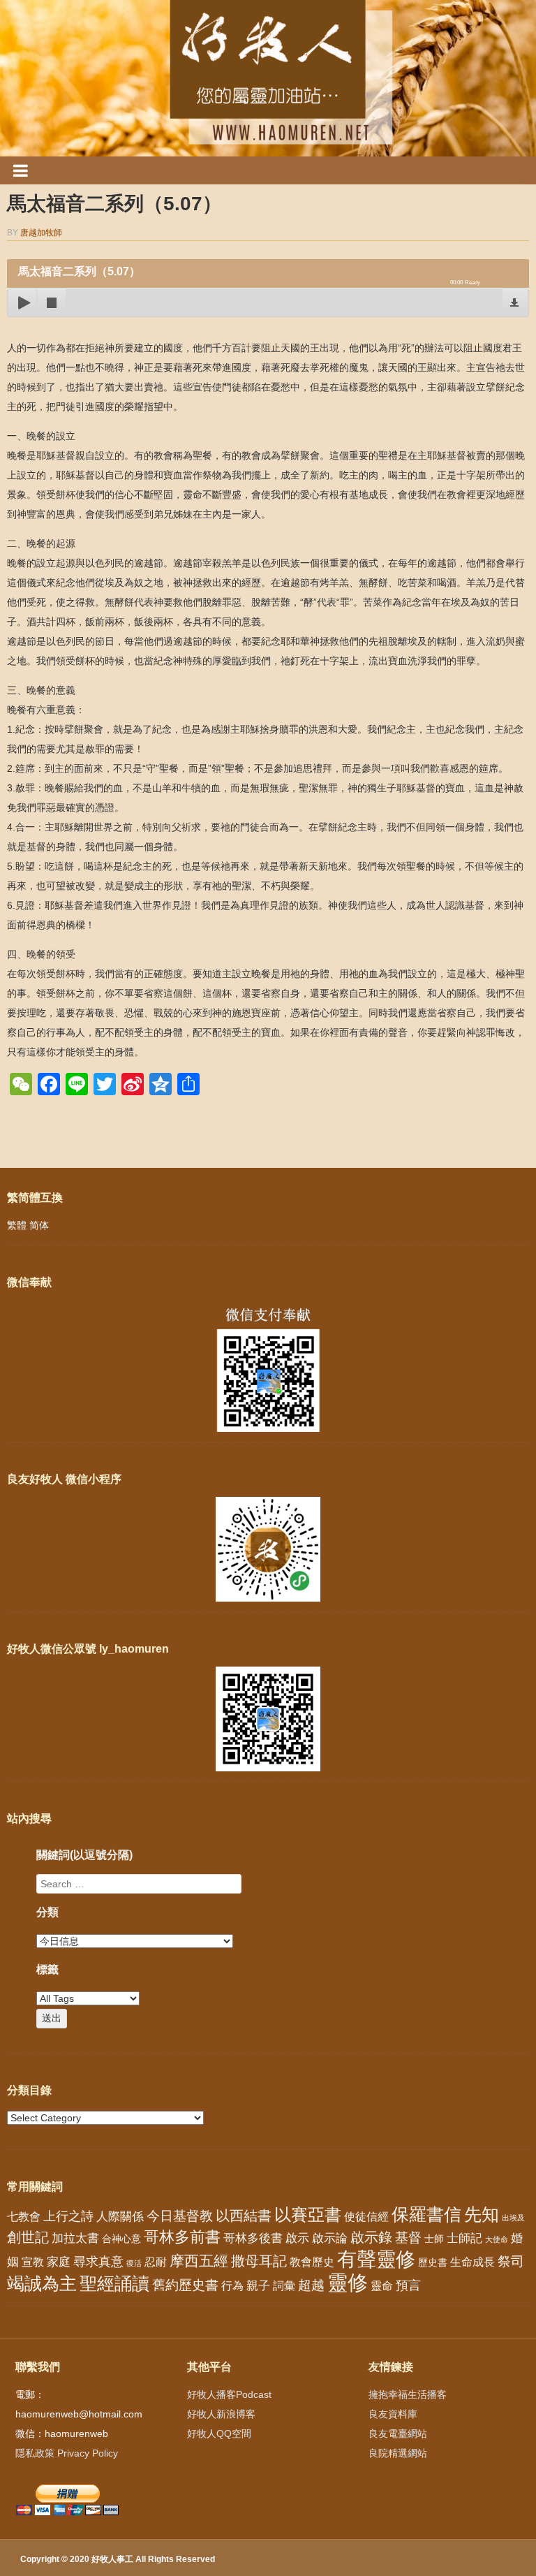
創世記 (28, 2237)
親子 (258, 2286)
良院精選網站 (398, 2453)
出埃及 (513, 2218)
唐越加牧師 (41, 233)
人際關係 (120, 2217)
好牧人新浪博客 (221, 2414)
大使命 (497, 2239)
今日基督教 (180, 2216)
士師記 (464, 2238)
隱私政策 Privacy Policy (67, 2453)
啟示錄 (371, 2237)
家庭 (59, 2262)
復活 (134, 2263)
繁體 (17, 1225)
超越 (311, 2285)
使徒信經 (366, 2217)
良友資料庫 (393, 2414)
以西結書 (244, 2216)
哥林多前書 (182, 2237)
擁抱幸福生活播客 (408, 2394)
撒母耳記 (259, 2261)
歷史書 (433, 2262)
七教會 (24, 2216)
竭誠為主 (42, 2283)
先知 (482, 2215)
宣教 (33, 2262)
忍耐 (156, 2262)
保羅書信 (426, 2214)
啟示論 (330, 2238)
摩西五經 (199, 2261)
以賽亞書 (308, 2215)
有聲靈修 (376, 2259)
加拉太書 (75, 2238)
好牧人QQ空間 (219, 2434)
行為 (232, 2286)
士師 (434, 2239)
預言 (408, 2285)
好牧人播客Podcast (229, 2394)
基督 (408, 2237)
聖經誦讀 (114, 2283)
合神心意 (121, 2239)
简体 (39, 1225)
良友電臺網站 (398, 2434)
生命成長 (472, 2262)
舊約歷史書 (185, 2285)
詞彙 (284, 2286)
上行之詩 (68, 2216)
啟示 (297, 2238)
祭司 (511, 2261)
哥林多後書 (253, 2238)
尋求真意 (98, 2262)
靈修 (348, 2282)
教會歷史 (312, 2262)
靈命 (382, 2285)
